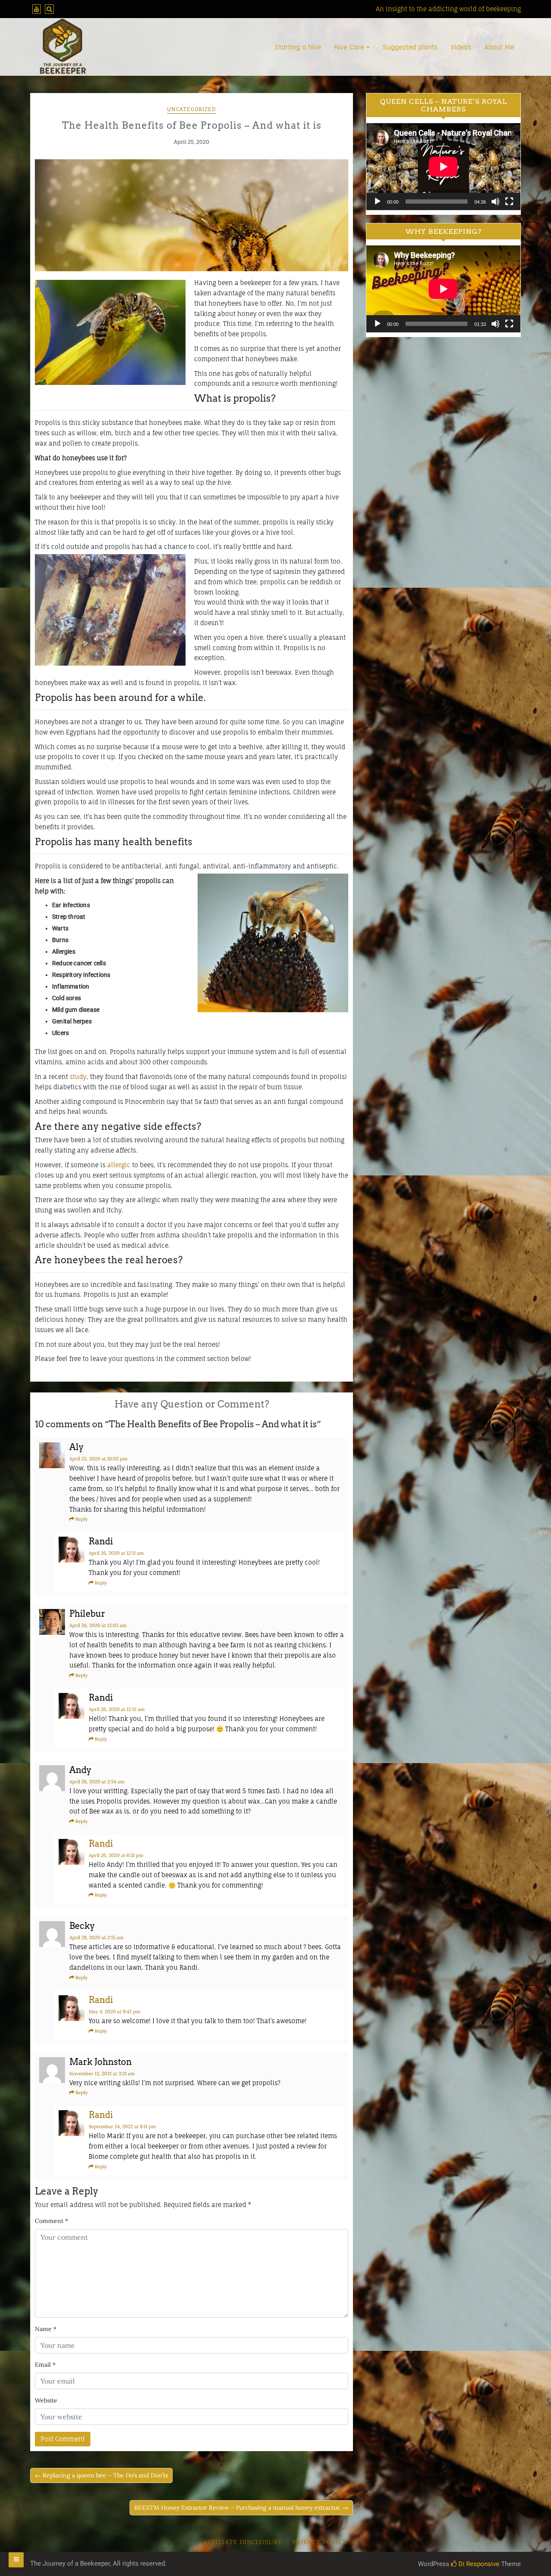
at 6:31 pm (116, 1855)
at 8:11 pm (122, 2127)
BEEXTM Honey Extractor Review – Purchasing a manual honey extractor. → (241, 2508)
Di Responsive (478, 2564)
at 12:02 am (98, 1625)
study (78, 1077)
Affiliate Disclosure (243, 2542)
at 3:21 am (102, 2074)
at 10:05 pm (98, 1459)
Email (45, 2365)
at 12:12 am (117, 1709)
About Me (499, 47)
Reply (82, 1519)
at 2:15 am (96, 1937)
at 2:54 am (97, 1782)
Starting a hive (298, 47)
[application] (443, 166)
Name (46, 2329)
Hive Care (349, 47)
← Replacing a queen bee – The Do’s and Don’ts (101, 2475)
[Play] (378, 201)
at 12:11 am (116, 1553)
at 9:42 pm (115, 2012)
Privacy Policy (320, 2542)
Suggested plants (410, 47)
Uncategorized (192, 109)
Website (46, 2400)
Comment (51, 2221)
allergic (119, 1165)
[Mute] (495, 201)
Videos (461, 47)
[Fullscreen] (509, 201)
